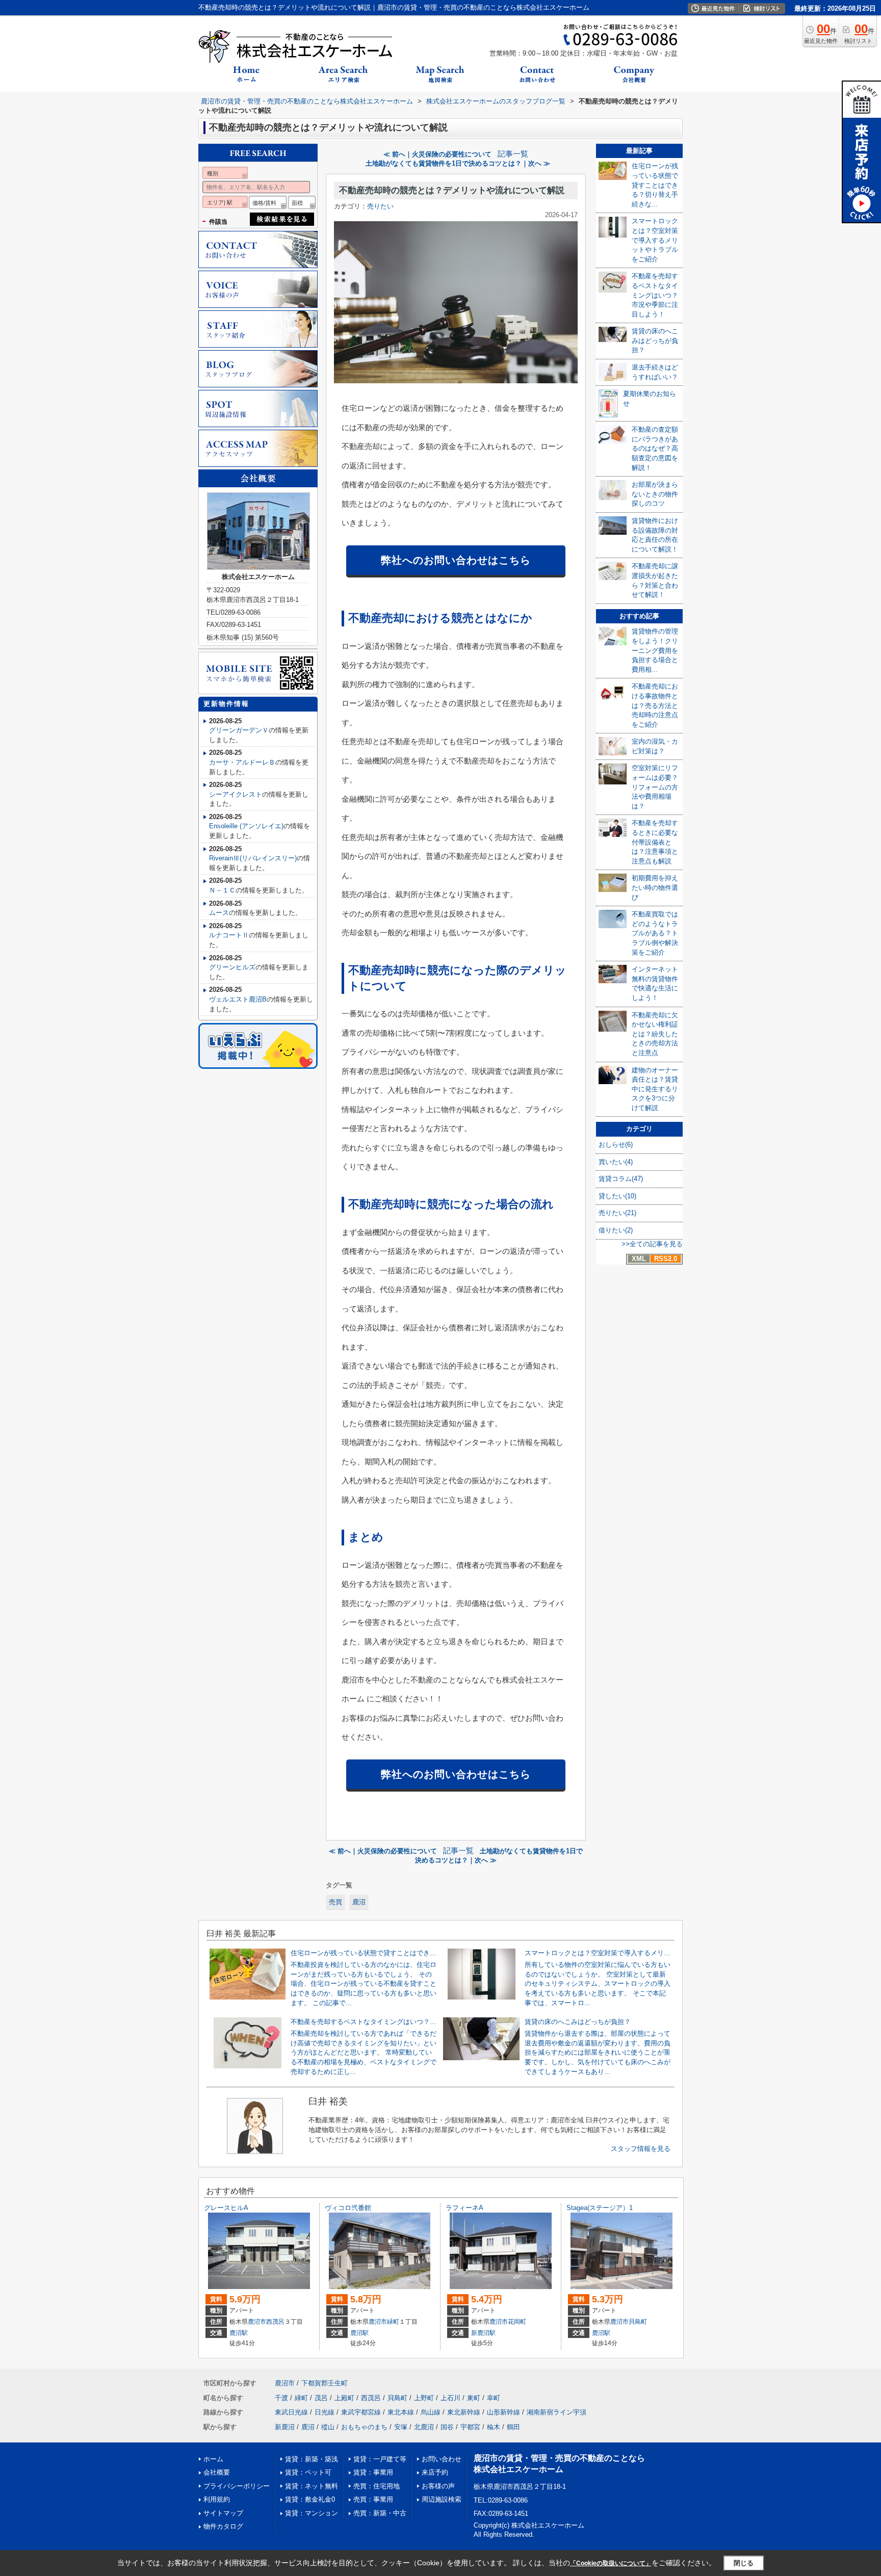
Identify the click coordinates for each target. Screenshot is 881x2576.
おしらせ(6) (616, 1145)
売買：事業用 (373, 2499)
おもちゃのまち (364, 2427)
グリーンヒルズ (232, 967)
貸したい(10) (617, 1196)
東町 (474, 2398)
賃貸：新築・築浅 (312, 2459)
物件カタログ (223, 2526)
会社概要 (217, 2472)
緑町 (393, 2322)
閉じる (744, 2563)
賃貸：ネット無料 (312, 2486)
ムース (219, 913)
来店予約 (435, 2472)
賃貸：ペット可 (308, 2472)
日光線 (325, 2412)
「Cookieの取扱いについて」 (611, 2563)
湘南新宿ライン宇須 (556, 2412)
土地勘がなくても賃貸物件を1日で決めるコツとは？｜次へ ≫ (458, 163)
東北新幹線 (464, 2412)
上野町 (424, 2398)
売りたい (380, 206)
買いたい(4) (616, 1162)
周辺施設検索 (442, 2499)
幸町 (494, 2398)
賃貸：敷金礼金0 (310, 2499)
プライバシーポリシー (237, 2486)
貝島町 (638, 2322)
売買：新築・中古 (380, 2513)
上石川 (450, 2398)
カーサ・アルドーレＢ (242, 762)
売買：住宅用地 (377, 2486)
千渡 (281, 2398)
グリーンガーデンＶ (239, 730)
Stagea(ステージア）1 (600, 2208)
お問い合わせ (442, 2459)
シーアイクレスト (236, 794)
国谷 (447, 2427)
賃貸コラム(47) (621, 1179)
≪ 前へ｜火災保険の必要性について (437, 154)
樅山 (328, 2427)
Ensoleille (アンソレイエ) (246, 826)
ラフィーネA (464, 2208)
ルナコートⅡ (229, 935)
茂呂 (321, 2398)
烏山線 (431, 2412)
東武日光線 (291, 2412)
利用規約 (217, 2499)
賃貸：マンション (312, 2513)
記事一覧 (513, 154)
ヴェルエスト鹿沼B (238, 999)
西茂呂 (275, 2322)
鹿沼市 (257, 2322)
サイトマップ (223, 2513)
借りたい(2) (616, 1230)
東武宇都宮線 (361, 2412)
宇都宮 (470, 2427)
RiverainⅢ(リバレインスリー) (253, 858)
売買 (335, 1902)
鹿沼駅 (239, 2333)
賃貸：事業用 (373, 2472)
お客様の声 (438, 2486)
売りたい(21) (617, 1213)
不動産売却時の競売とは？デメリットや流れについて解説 (452, 190)
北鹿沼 (424, 2427)
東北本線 (401, 2412)
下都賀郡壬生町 (325, 2383)
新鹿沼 (285, 2427)
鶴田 (513, 2427)
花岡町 (517, 2322)
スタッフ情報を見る (641, 2149)
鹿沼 (359, 1902)
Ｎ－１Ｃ (222, 890)
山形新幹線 (503, 2412)
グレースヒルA (226, 2208)
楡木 (494, 2427)
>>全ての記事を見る (652, 1244)
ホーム (213, 2459)
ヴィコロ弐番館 (348, 2208)
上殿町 (344, 2398)
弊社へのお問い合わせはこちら (456, 560)
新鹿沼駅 (483, 2333)
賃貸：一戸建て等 (380, 2459)
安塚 (401, 2427)
